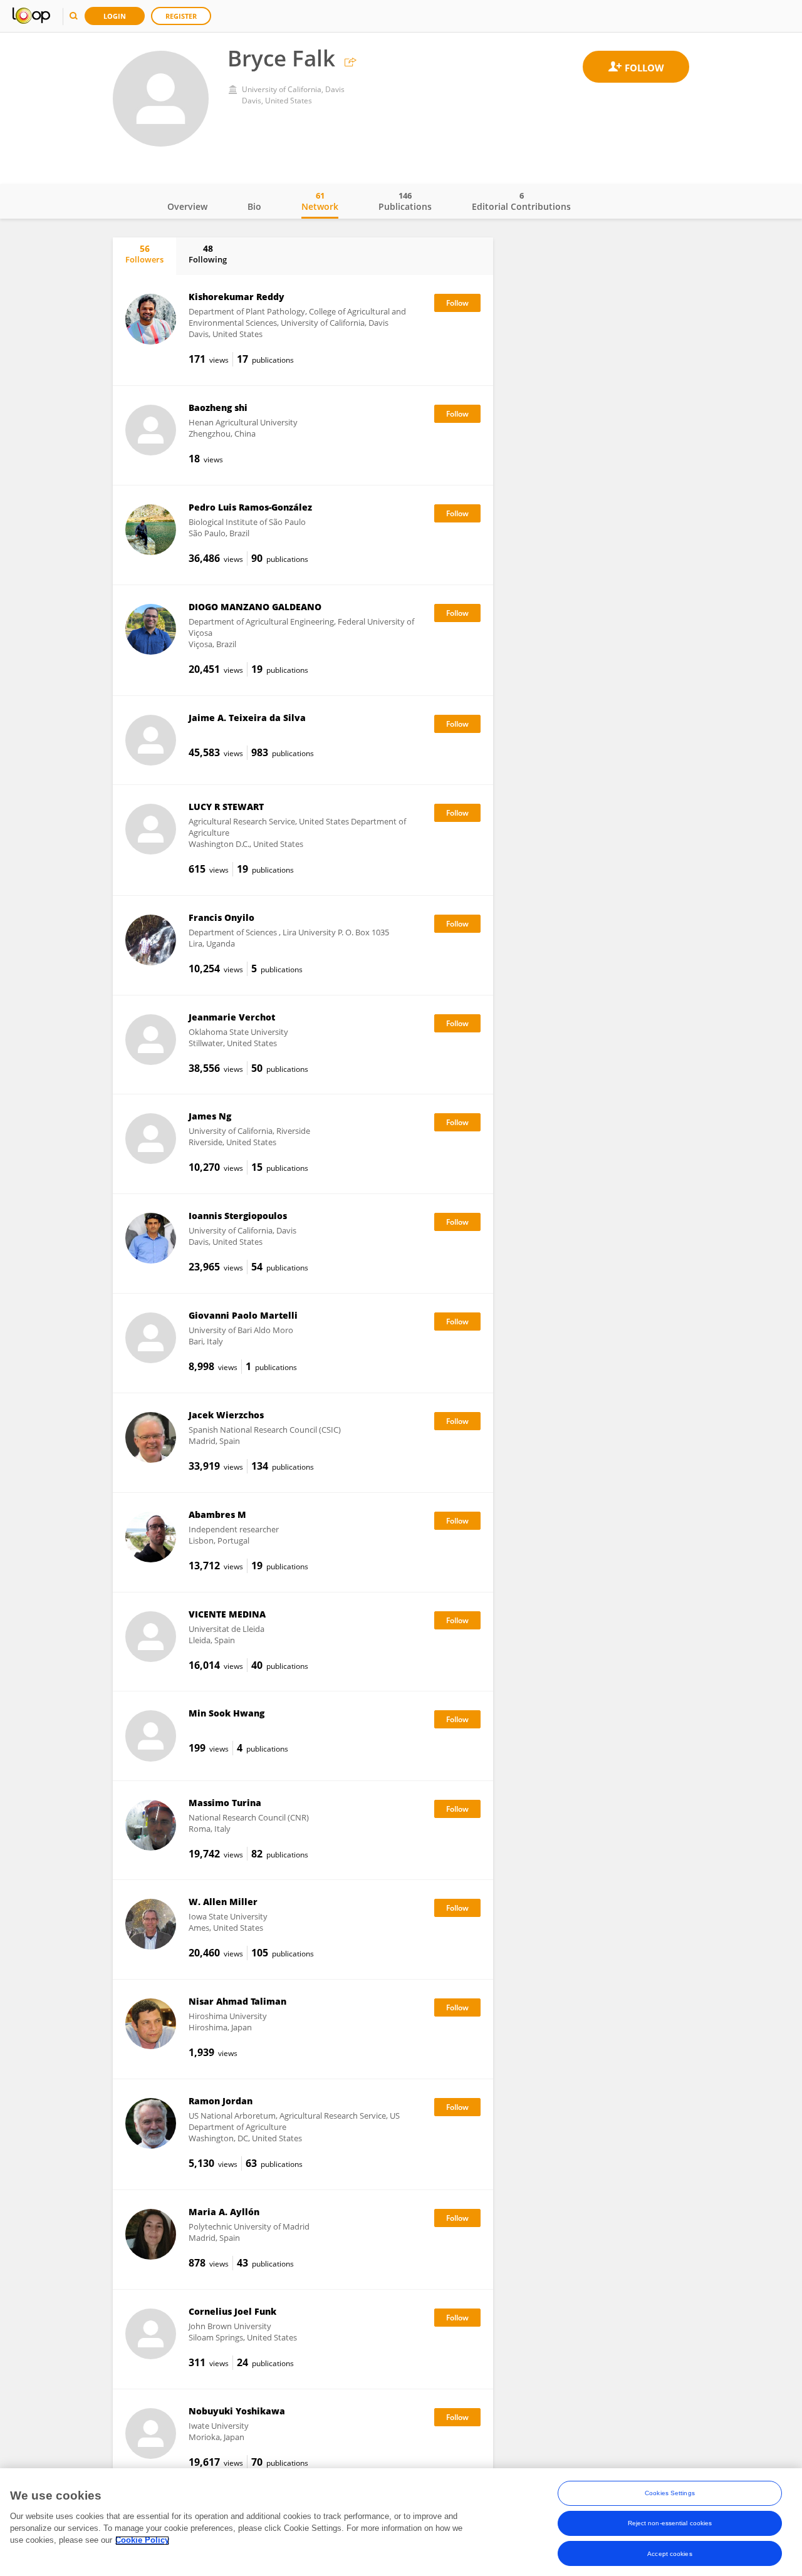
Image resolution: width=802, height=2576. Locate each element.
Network (320, 201)
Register (181, 16)
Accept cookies (669, 2553)
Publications (405, 201)
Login (115, 16)
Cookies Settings (670, 2493)
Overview (187, 206)
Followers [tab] (144, 254)
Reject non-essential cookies (670, 2523)
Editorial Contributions (521, 201)
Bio (254, 206)
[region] (401, 2522)
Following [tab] (208, 254)
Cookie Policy (142, 2541)
